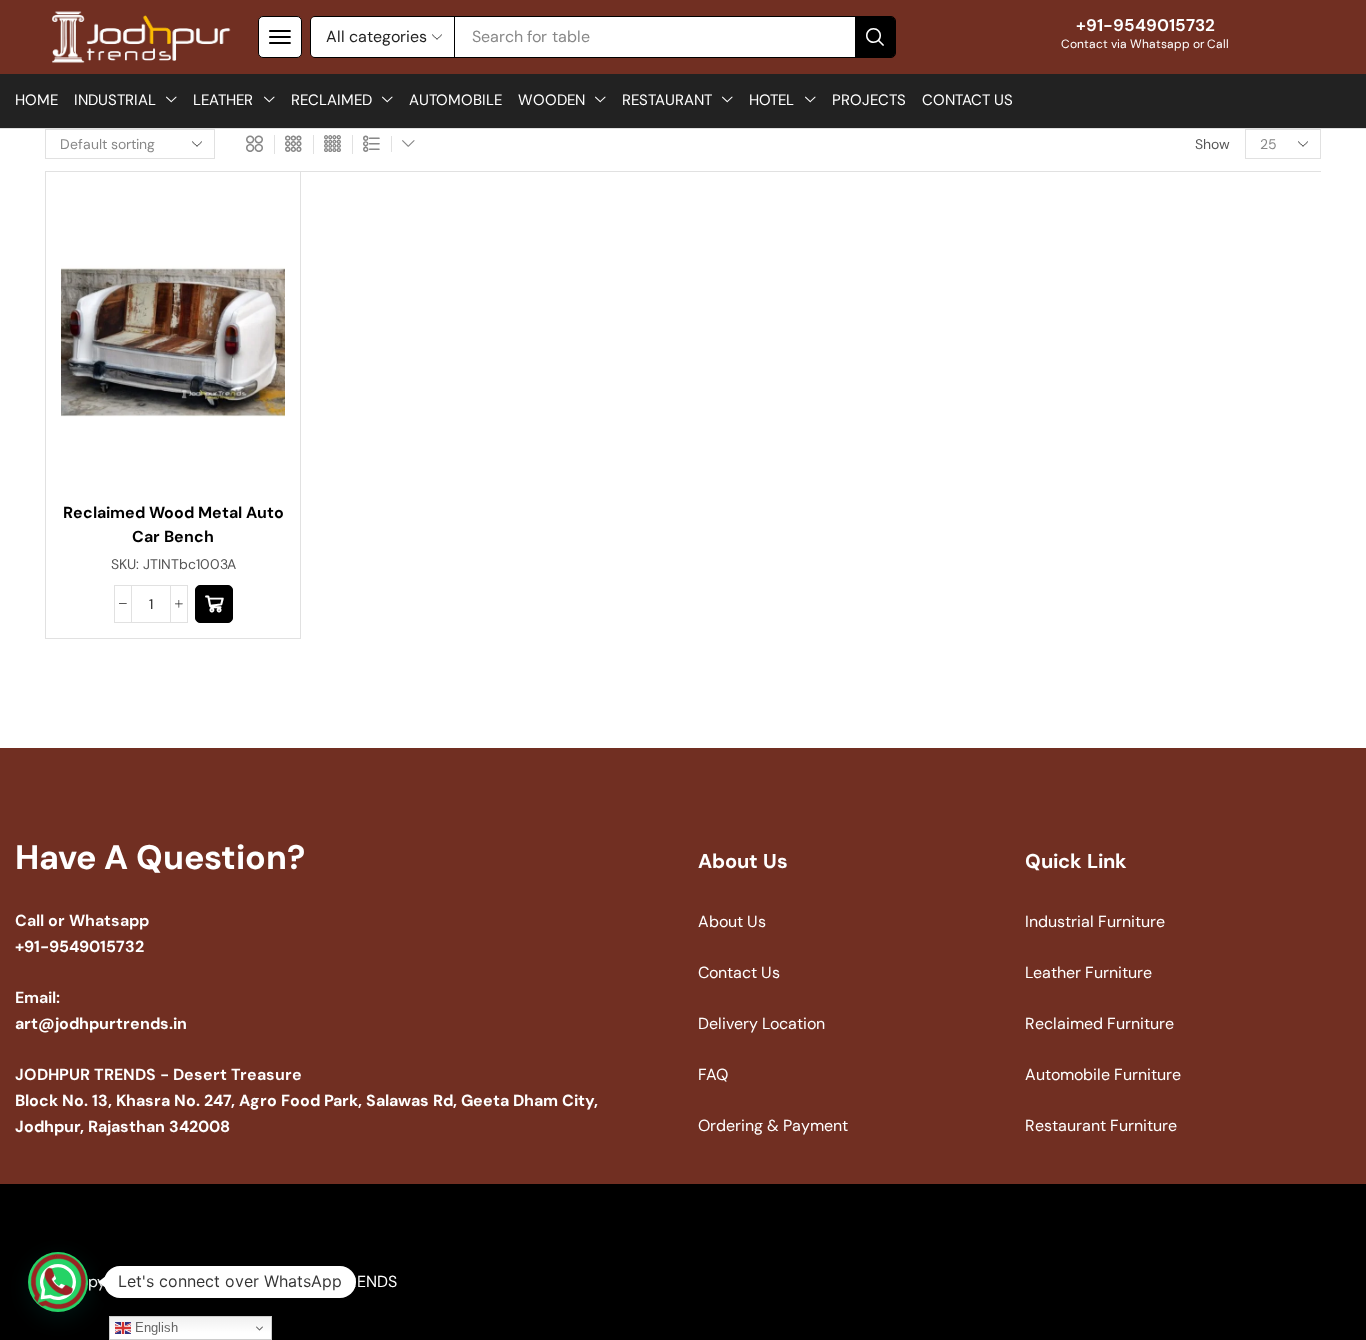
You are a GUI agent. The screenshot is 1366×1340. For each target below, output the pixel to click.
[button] (280, 37)
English (154, 1327)
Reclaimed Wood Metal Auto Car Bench (173, 524)
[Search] (875, 37)
